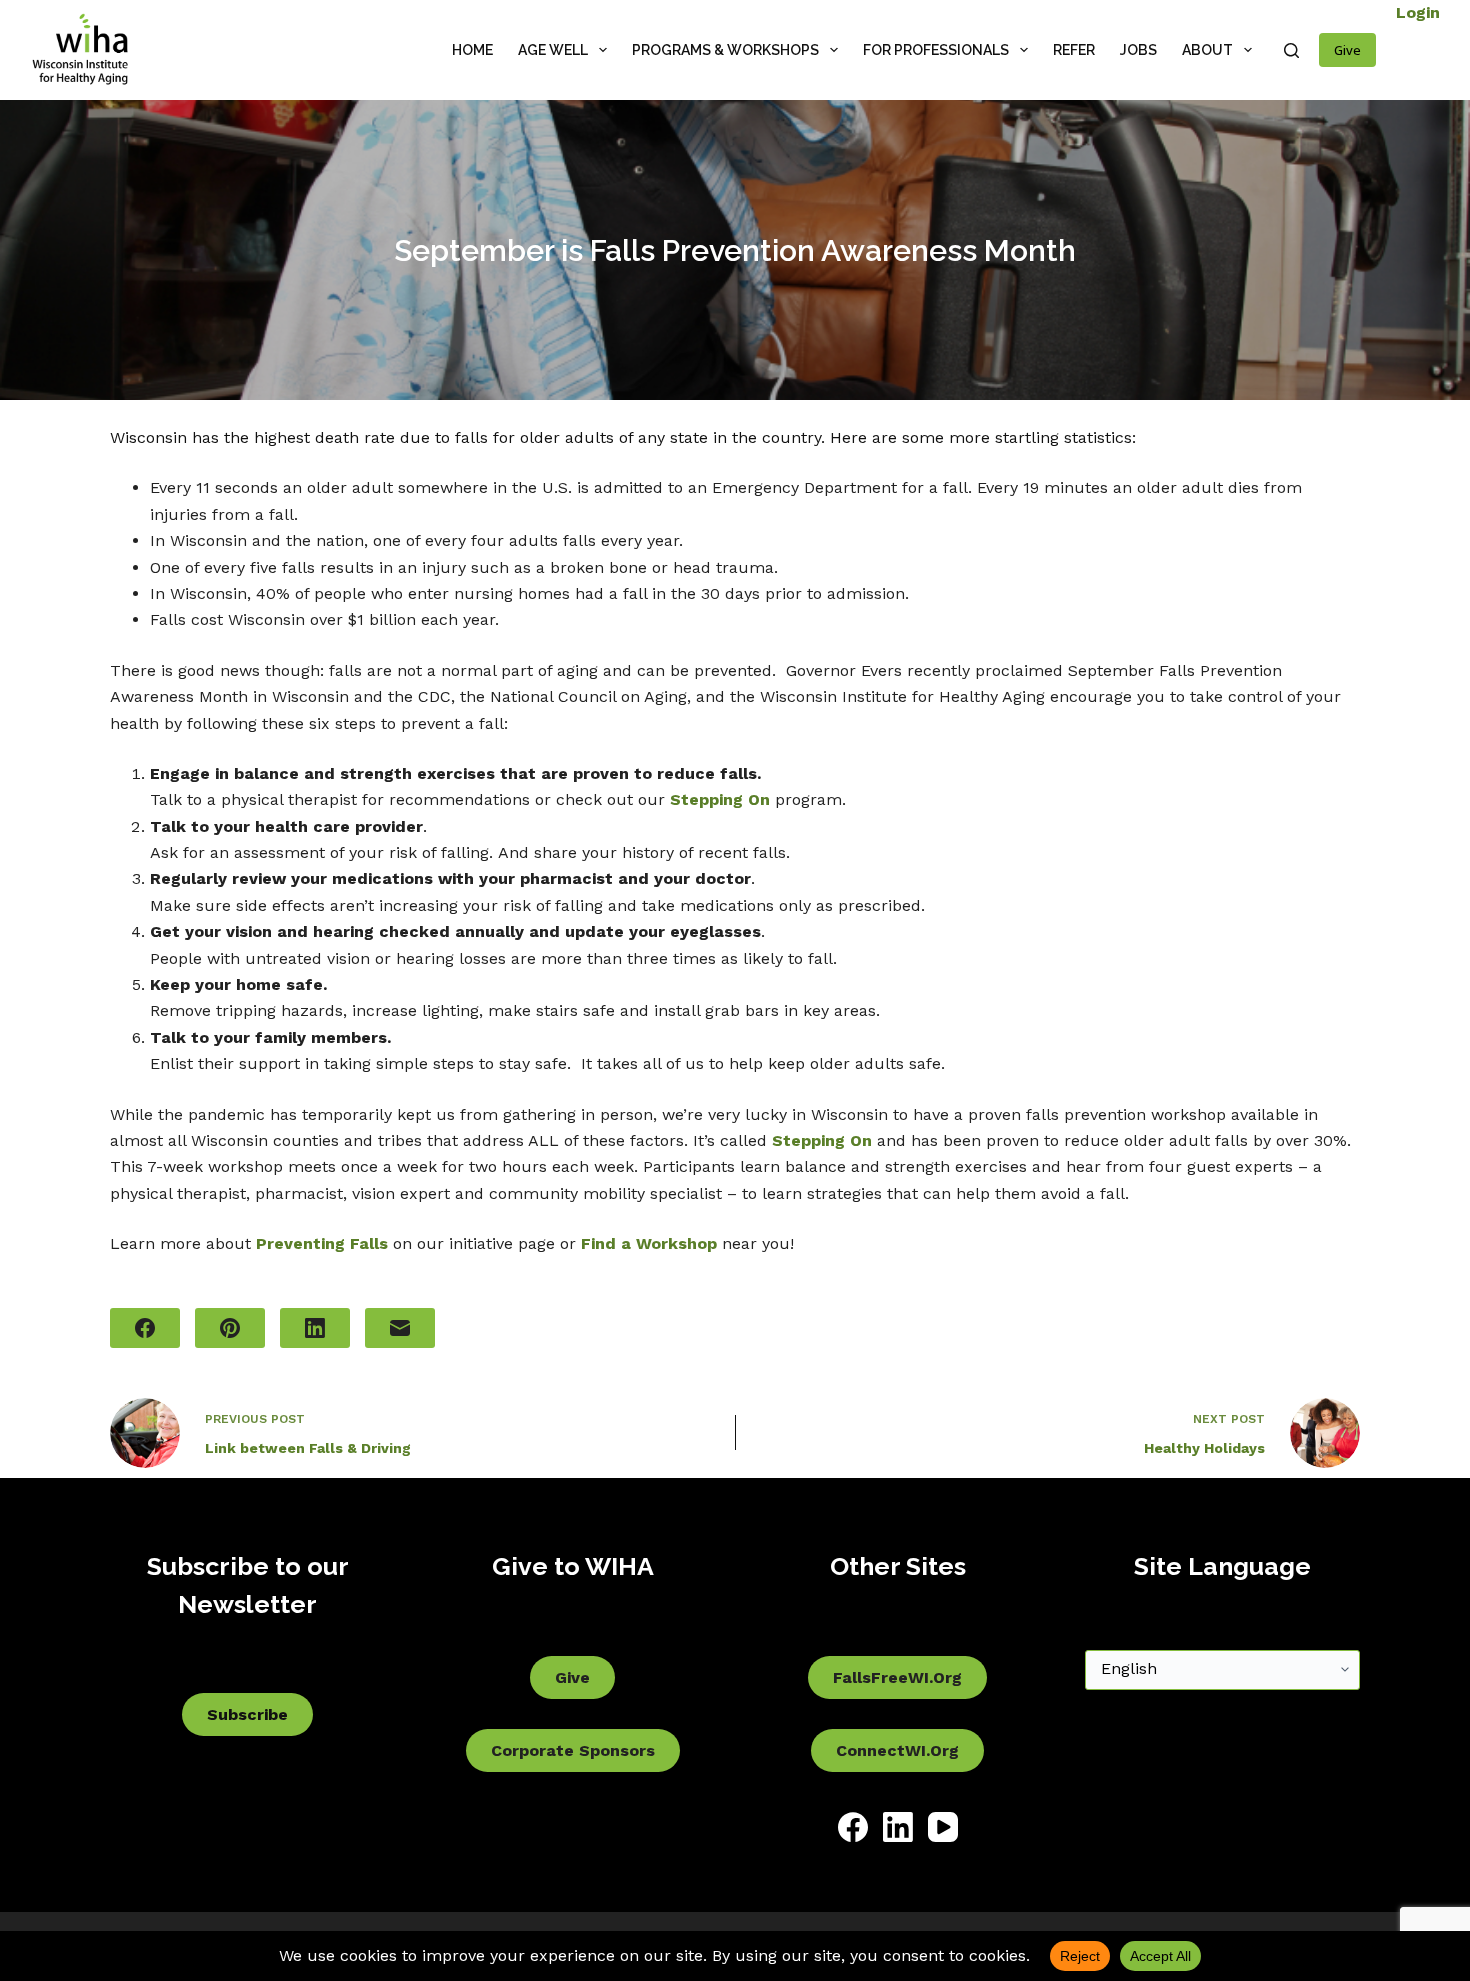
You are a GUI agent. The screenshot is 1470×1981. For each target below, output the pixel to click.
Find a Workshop (649, 1243)
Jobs (1138, 50)
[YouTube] (943, 1827)
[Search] (1291, 50)
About (1207, 50)
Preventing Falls (322, 1243)
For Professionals (936, 50)
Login (1418, 12)
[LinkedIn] (315, 1328)
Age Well (553, 50)
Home (472, 50)
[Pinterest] (230, 1328)
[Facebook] (145, 1328)
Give (1347, 50)
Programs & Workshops (725, 50)
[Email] (400, 1328)
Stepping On (720, 799)
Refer (1074, 50)
